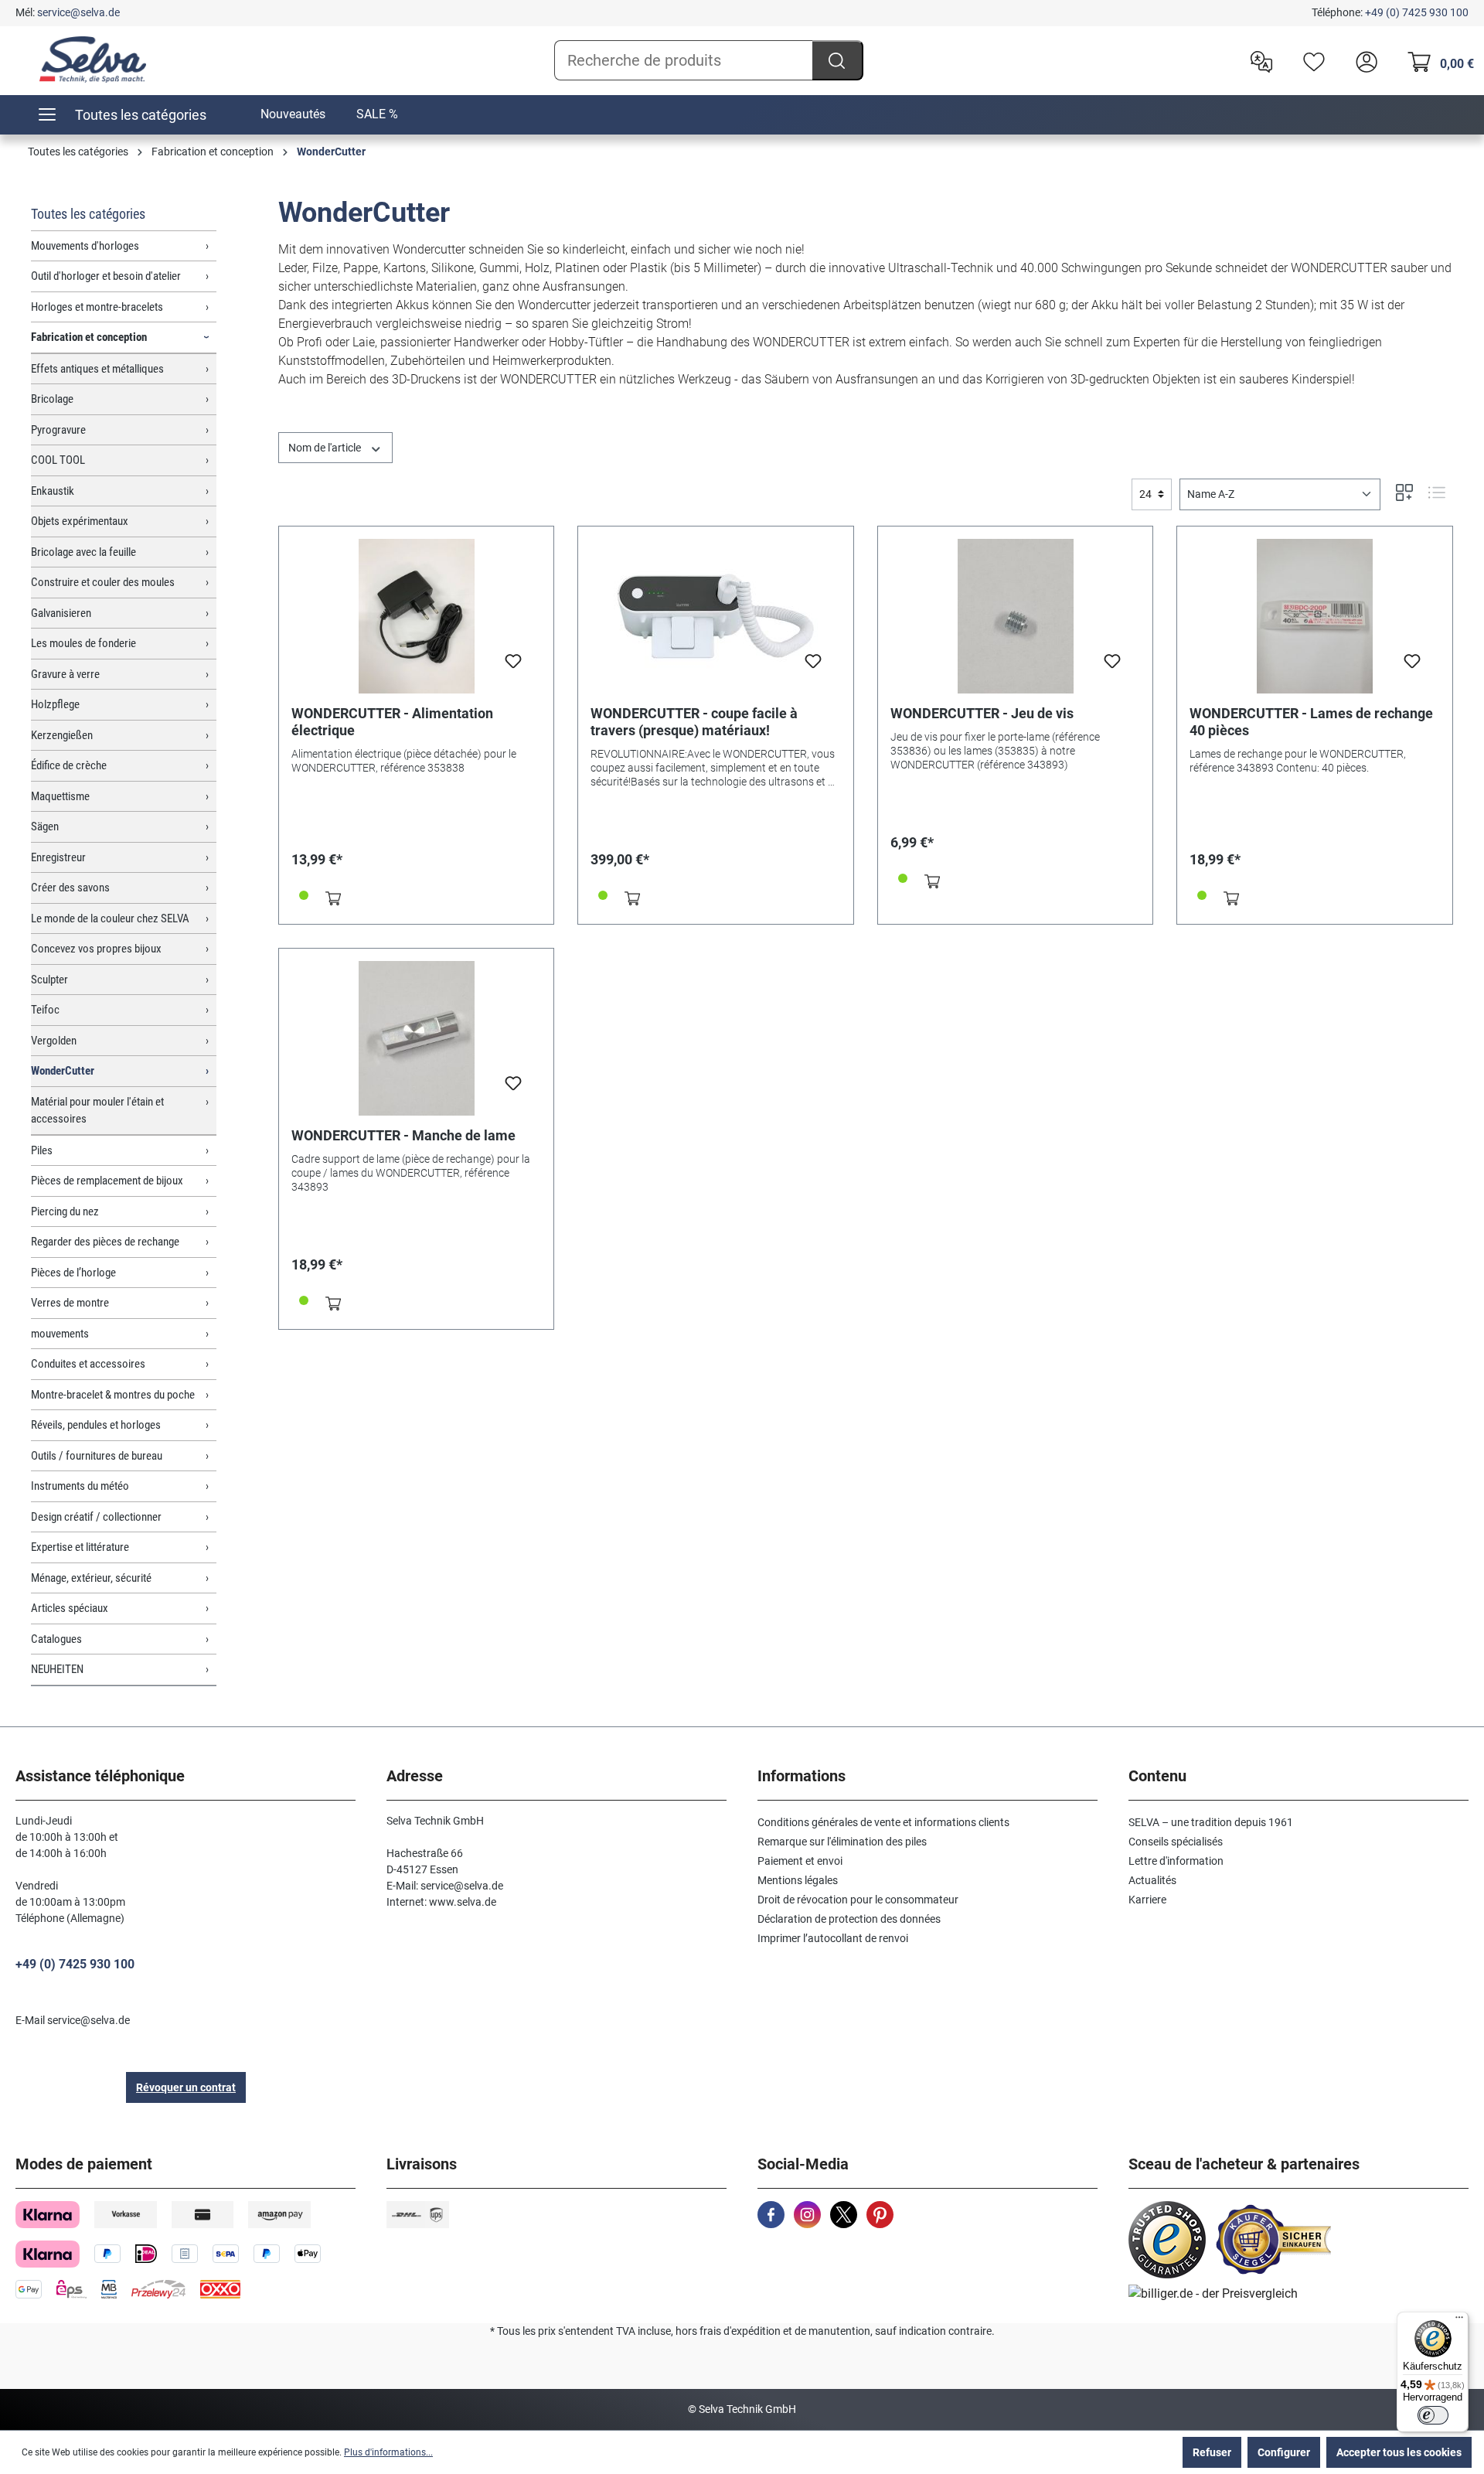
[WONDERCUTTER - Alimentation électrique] (417, 616)
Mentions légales (798, 1880)
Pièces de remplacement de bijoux (107, 1181)
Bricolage (52, 399)
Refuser (1212, 2452)
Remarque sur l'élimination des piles (842, 1842)
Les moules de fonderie (83, 643)
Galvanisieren (61, 613)
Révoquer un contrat (186, 2087)
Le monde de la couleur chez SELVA (110, 918)
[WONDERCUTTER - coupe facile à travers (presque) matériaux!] (716, 616)
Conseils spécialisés (1176, 1842)
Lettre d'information (1176, 1861)
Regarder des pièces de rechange (105, 1242)
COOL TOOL (58, 460)
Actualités (1152, 1880)
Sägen (45, 826)
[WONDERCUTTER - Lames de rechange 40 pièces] (1315, 616)
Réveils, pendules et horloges (96, 1425)
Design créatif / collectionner (96, 1517)
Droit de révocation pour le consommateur (858, 1900)
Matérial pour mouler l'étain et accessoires (97, 1111)
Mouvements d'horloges (85, 246)
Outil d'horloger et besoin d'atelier (106, 276)
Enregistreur (58, 857)
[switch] (1433, 2415)
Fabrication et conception (89, 337)
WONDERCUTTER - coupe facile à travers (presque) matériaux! (694, 722)
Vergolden (54, 1041)
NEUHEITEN (57, 1669)
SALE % (377, 114)
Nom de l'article (326, 448)
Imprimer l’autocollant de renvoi (833, 1938)
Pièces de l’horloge (73, 1273)
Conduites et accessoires (88, 1364)
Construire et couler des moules (103, 582)
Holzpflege (55, 704)
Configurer (1284, 2452)
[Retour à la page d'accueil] (93, 60)
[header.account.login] (1363, 60)
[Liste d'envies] (1310, 60)
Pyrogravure (58, 430)
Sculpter (49, 980)
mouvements (60, 1334)
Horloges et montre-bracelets (97, 307)
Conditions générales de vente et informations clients (883, 1822)
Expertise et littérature (80, 1547)
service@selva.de (78, 12)
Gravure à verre (65, 674)
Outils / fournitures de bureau (97, 1456)
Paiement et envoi (800, 1861)
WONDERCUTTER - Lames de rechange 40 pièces (1311, 722)
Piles (42, 1150)
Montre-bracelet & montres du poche (113, 1395)
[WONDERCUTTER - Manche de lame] (417, 1038)
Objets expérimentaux (80, 521)
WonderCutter (63, 1071)
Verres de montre (70, 1303)
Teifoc (45, 1010)
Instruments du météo (80, 1486)
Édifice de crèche (69, 765)
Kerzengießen (62, 735)
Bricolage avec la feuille (83, 552)
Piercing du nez (65, 1211)
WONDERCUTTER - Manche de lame (403, 1135)
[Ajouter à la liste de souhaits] (513, 666)
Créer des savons (70, 888)
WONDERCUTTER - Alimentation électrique (392, 722)
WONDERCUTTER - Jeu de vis (982, 713)
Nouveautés (293, 114)
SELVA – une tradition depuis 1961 (1211, 1822)
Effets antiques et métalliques (97, 369)
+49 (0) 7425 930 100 (1417, 12)
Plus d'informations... (388, 2452)
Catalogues (56, 1639)
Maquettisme (60, 796)
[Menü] (1459, 2321)
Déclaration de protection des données (849, 1919)
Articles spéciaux (70, 1608)
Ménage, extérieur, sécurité (91, 1578)
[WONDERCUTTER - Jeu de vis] (1016, 616)
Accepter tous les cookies (1399, 2452)
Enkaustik (53, 491)
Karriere (1147, 1900)
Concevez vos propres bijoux (96, 949)
